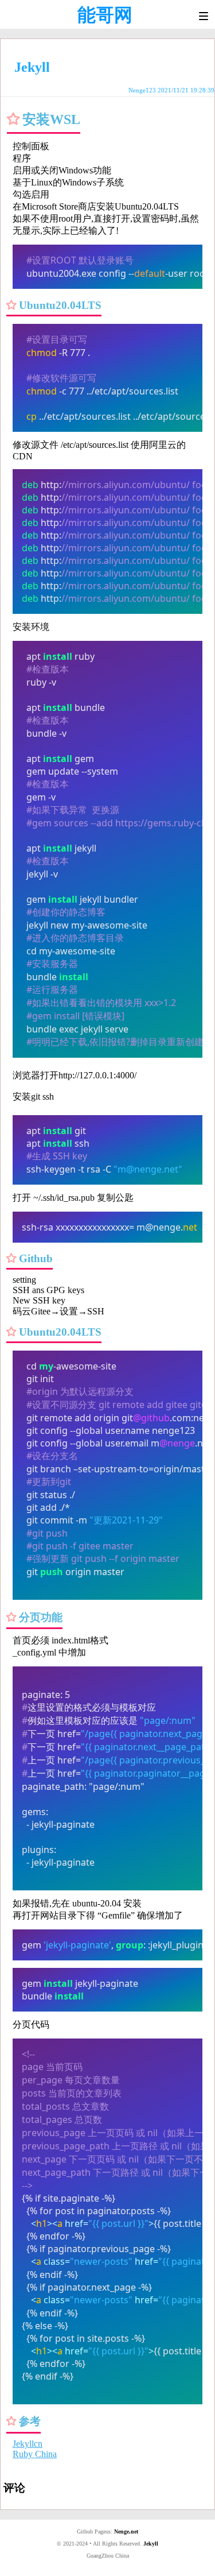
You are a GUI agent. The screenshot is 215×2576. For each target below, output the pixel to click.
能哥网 (105, 15)
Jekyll (151, 2544)
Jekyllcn (28, 2444)
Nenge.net (126, 2531)
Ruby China (35, 2454)
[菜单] (204, 16)
